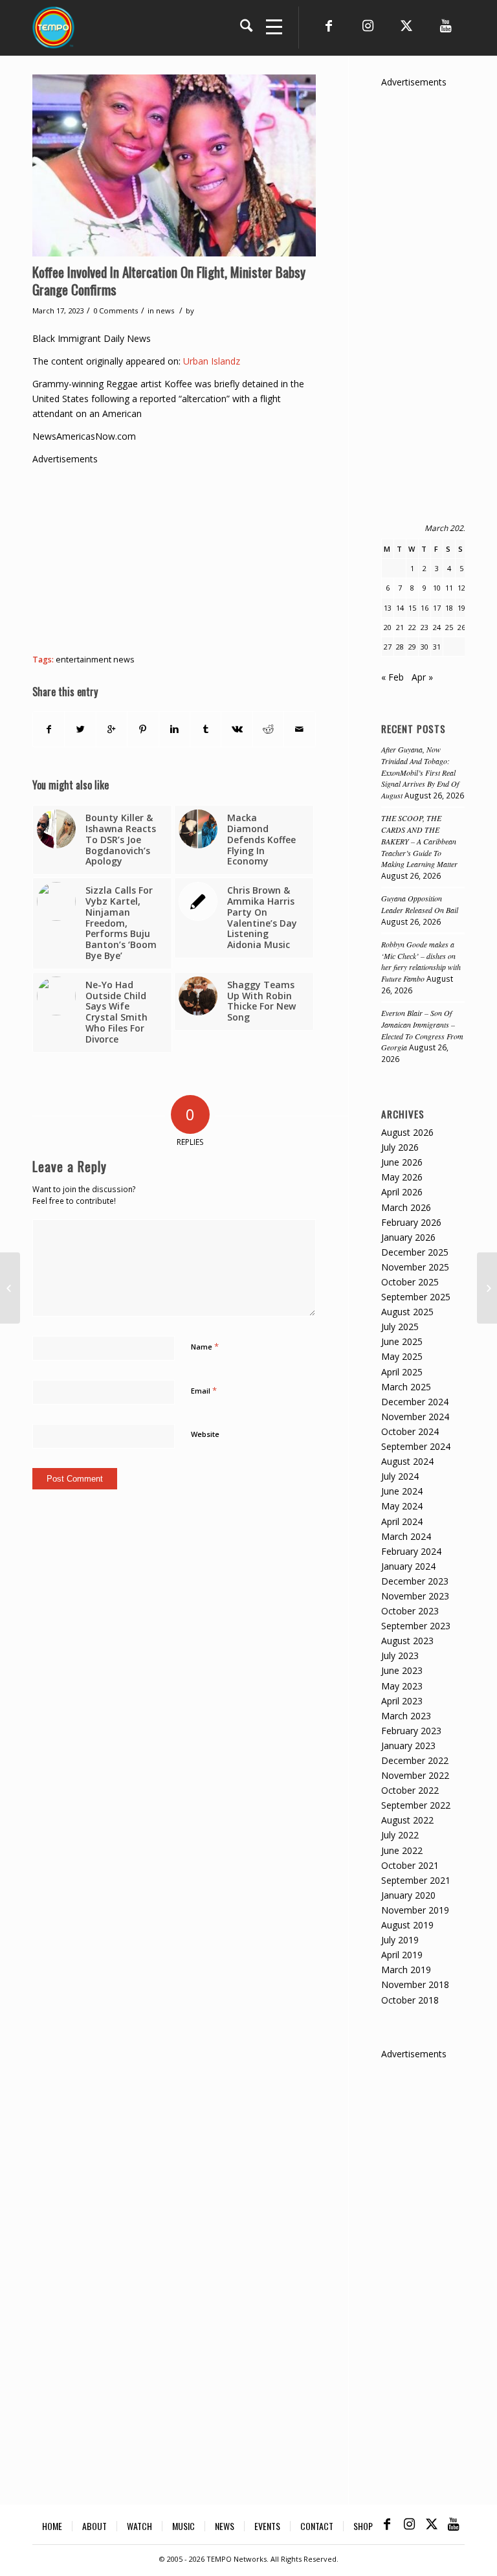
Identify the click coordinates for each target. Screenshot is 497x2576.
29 (412, 647)
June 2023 (402, 1670)
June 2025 (402, 1341)
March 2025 (406, 1387)
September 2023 (416, 1626)
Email (204, 1390)
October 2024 (410, 1431)
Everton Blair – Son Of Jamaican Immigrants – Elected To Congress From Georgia (422, 1030)
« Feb (392, 677)
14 (400, 608)
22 (412, 627)
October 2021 (410, 1865)
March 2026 (406, 1207)
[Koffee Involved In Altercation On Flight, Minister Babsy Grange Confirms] (174, 165)
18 (449, 608)
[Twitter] (406, 26)
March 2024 (406, 1536)
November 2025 (415, 1267)
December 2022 (415, 1760)
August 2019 (407, 1925)
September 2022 (416, 1805)
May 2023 (402, 1686)
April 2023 (402, 1701)
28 (400, 647)
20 (388, 627)
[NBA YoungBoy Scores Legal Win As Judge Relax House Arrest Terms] (10, 1288)
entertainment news (95, 660)
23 (425, 627)
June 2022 (402, 1850)
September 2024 (416, 1446)
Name (205, 1346)
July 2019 (400, 1940)
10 (437, 588)
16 (425, 608)
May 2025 (402, 1356)
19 (461, 608)
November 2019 (415, 1910)
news (165, 311)
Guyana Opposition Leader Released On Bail (420, 904)
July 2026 (400, 1147)
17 (437, 608)
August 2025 (407, 1312)
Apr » (422, 677)
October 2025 (410, 1282)
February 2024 (411, 1551)
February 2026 (411, 1222)
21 (400, 627)
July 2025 (400, 1327)
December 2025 (415, 1252)
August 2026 (407, 1132)
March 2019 (406, 1970)
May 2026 (402, 1177)
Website (205, 1434)
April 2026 (402, 1192)
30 (425, 647)
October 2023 (410, 1611)
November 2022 (415, 1775)
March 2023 (406, 1716)
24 (437, 627)
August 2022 (407, 1820)
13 (388, 608)
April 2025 (402, 1372)
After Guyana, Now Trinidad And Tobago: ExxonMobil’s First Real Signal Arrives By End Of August (420, 772)
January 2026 (408, 1237)
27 (388, 647)
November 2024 (415, 1417)
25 (449, 627)
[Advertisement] (265, 557)
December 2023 (415, 1581)
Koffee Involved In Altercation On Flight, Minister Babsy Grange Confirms (169, 280)
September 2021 (416, 1880)
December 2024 (415, 1402)
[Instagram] (368, 26)
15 (412, 608)
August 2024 (407, 1461)
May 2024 (402, 1506)
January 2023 (408, 1746)
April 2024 (402, 1521)
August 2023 (407, 1641)
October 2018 (410, 2000)
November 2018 (415, 1984)
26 (461, 627)
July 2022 (400, 1835)
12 (461, 588)
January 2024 (408, 1566)
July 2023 (400, 1655)
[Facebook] (329, 26)
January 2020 (408, 1895)
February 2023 (411, 1731)
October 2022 (410, 1790)
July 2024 (400, 1476)
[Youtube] (445, 26)
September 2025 (416, 1297)
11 (449, 588)
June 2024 (402, 1491)
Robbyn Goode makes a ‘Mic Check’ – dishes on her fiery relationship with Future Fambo (421, 962)
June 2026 (402, 1162)
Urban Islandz (212, 361)
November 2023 (415, 1596)
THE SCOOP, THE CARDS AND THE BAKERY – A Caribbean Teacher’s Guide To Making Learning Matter (419, 841)
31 (437, 647)
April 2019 (402, 1955)
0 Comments (116, 311)
